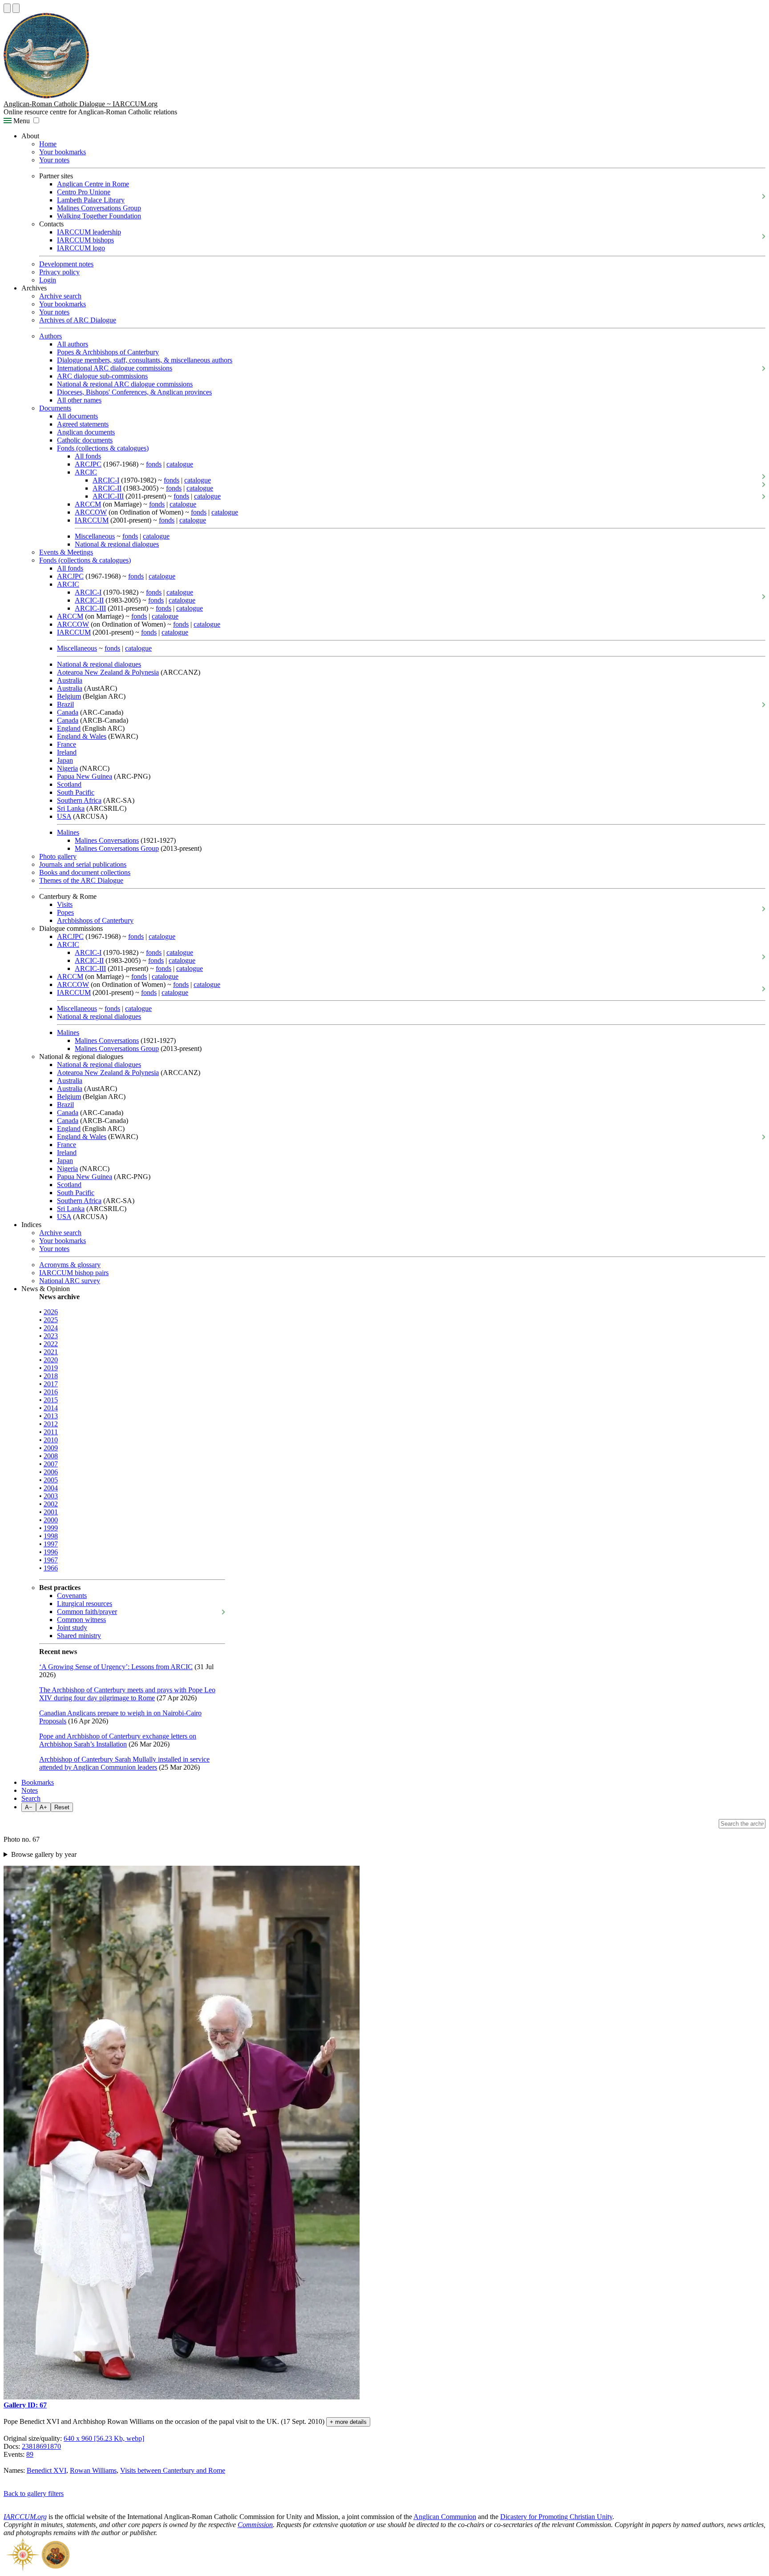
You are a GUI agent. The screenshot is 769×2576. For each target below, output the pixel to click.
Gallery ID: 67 (25, 2405)
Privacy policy (59, 272)
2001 (51, 1512)
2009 (51, 1448)
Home (48, 144)
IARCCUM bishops (85, 240)
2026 (51, 1312)
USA (64, 816)
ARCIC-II (107, 488)
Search (31, 1798)
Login (48, 280)
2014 (51, 1408)
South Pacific (76, 792)
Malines (68, 832)
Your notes (54, 160)
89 (30, 2454)
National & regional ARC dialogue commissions (125, 384)
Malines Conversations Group (99, 208)
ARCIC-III (108, 496)
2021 (51, 1352)
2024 (51, 1328)
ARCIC (86, 472)
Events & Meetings (66, 552)
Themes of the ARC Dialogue (81, 880)
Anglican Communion (445, 2517)
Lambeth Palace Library (91, 200)
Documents (55, 408)
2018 (51, 1376)
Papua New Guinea (85, 776)
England (69, 728)
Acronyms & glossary (70, 1265)
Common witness (81, 1620)
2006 (51, 1472)
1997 (51, 1544)
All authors (73, 344)
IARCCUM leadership (89, 232)
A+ (43, 1807)
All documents (77, 416)
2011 (51, 1432)
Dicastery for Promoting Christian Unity (556, 2517)
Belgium (69, 696)
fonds (154, 464)
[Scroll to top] (7, 8)
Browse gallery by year (44, 1854)
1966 (51, 1568)
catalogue (180, 464)
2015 (51, 1400)
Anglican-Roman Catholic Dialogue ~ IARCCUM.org (81, 104)
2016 (51, 1392)
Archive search (60, 296)
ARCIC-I (106, 480)
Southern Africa (79, 800)
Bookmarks (38, 1782)
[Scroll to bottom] (16, 8)
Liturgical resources (85, 1604)
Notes (30, 1790)
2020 (51, 1360)
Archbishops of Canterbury (95, 920)
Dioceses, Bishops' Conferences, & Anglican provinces (134, 392)
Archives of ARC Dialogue (78, 320)
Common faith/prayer (87, 1612)
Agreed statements (83, 424)
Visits (65, 904)
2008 (51, 1456)
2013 (51, 1416)
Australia (70, 680)
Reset (62, 1807)
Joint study (72, 1628)
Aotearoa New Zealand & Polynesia (108, 672)
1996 (51, 1552)
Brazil (65, 704)
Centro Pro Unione (84, 192)
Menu (21, 121)
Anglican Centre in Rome (93, 184)
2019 (51, 1368)
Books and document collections (85, 872)
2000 (51, 1520)
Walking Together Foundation (99, 216)
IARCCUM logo (81, 248)
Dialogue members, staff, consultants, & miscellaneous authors (145, 360)
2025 (51, 1320)
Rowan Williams (93, 2470)
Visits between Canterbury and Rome (173, 2470)
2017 (51, 1384)
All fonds (88, 456)
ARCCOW (91, 512)
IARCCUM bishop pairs (74, 1273)
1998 (51, 1536)
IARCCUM (92, 520)
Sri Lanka (71, 808)
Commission (255, 2525)
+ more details (348, 2422)
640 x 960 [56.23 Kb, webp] (104, 2438)
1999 (51, 1528)
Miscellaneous (95, 536)
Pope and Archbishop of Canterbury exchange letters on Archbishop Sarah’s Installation (118, 1740)
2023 (51, 1336)
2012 (51, 1424)
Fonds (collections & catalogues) (103, 448)
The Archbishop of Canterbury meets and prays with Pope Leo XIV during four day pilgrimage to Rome (127, 1694)
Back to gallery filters (34, 2493)
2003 (51, 1496)
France (67, 744)
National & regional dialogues (117, 544)
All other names (79, 400)
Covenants (72, 1596)
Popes (65, 912)
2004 (51, 1488)
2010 (51, 1440)
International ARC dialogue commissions (115, 368)
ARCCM (88, 504)
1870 (54, 2446)
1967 (51, 1560)
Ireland (67, 752)
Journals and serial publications (83, 864)
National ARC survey (70, 1281)
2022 (51, 1344)
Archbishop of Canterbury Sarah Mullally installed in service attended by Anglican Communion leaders (124, 1763)
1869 (40, 2446)
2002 (51, 1504)
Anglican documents (86, 432)
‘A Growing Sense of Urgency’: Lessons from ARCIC (116, 1667)
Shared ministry (79, 1636)
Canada (68, 712)
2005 (51, 1480)
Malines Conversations (107, 840)
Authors (51, 336)
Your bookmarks (63, 152)
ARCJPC (88, 464)
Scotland (69, 784)
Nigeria (67, 768)
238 (27, 2446)
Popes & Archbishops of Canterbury (108, 352)
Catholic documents (85, 440)
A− (29, 1807)
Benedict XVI (47, 2470)
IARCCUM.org (25, 2517)
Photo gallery (58, 856)
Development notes (66, 264)
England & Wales (82, 736)
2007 (51, 1464)
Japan (65, 760)
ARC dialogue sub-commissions (102, 376)
